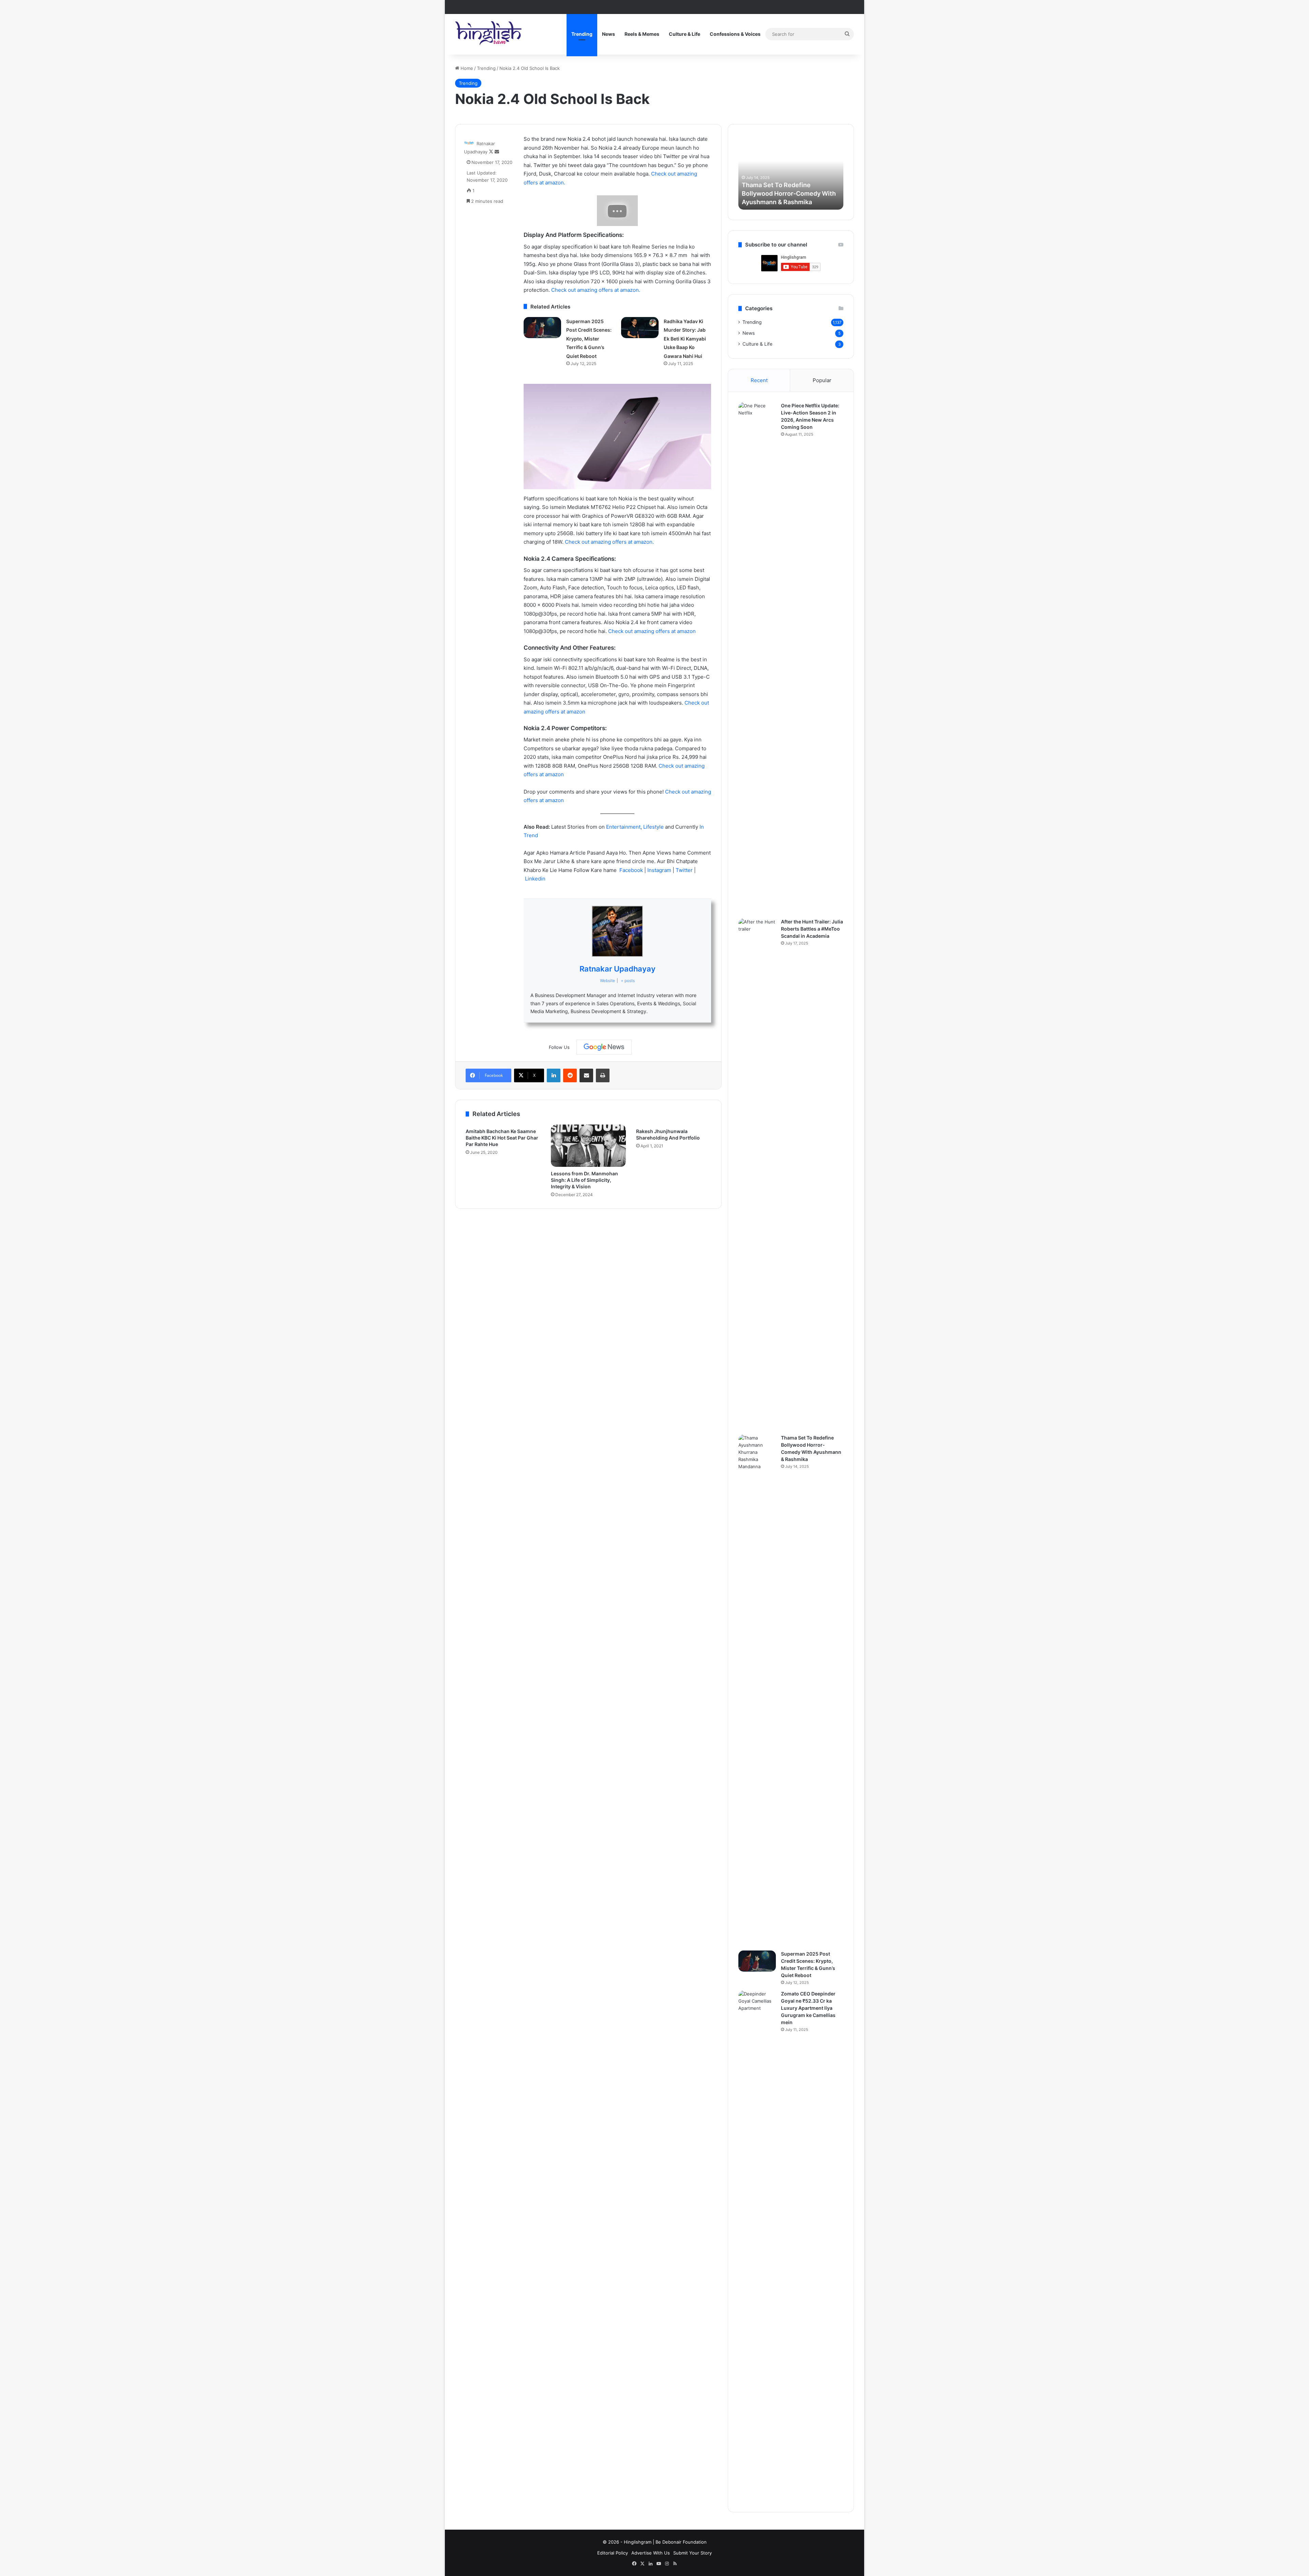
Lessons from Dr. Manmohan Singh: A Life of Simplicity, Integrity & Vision (584, 1180)
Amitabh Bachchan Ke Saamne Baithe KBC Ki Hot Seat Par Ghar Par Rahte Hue (502, 1138)
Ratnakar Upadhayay (618, 969)
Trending (582, 34)
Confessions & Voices (735, 34)
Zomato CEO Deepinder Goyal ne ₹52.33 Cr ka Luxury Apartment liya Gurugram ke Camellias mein (808, 2008)
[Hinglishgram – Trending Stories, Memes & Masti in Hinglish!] (489, 34)
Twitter (685, 870)
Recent (759, 380)
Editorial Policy (613, 2553)
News (608, 34)
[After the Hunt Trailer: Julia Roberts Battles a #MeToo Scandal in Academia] (757, 1174)
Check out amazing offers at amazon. (596, 290)
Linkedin (535, 879)
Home (466, 68)
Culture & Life (684, 34)
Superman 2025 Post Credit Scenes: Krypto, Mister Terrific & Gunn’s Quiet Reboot (589, 339)
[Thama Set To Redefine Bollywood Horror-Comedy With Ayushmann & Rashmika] (757, 1690)
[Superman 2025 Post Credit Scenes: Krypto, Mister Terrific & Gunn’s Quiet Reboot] (542, 328)
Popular (822, 380)
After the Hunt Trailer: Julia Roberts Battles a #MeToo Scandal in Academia (812, 929)
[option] (768, 172)
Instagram (660, 870)
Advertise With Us (651, 2553)
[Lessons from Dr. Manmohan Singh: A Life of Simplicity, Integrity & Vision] (588, 1146)
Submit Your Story (693, 2553)
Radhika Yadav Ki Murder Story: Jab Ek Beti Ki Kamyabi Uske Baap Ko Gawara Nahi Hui (685, 339)
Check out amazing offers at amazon (652, 631)
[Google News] (604, 1047)
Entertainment (623, 827)
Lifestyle (654, 827)
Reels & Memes (642, 34)
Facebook (632, 870)
